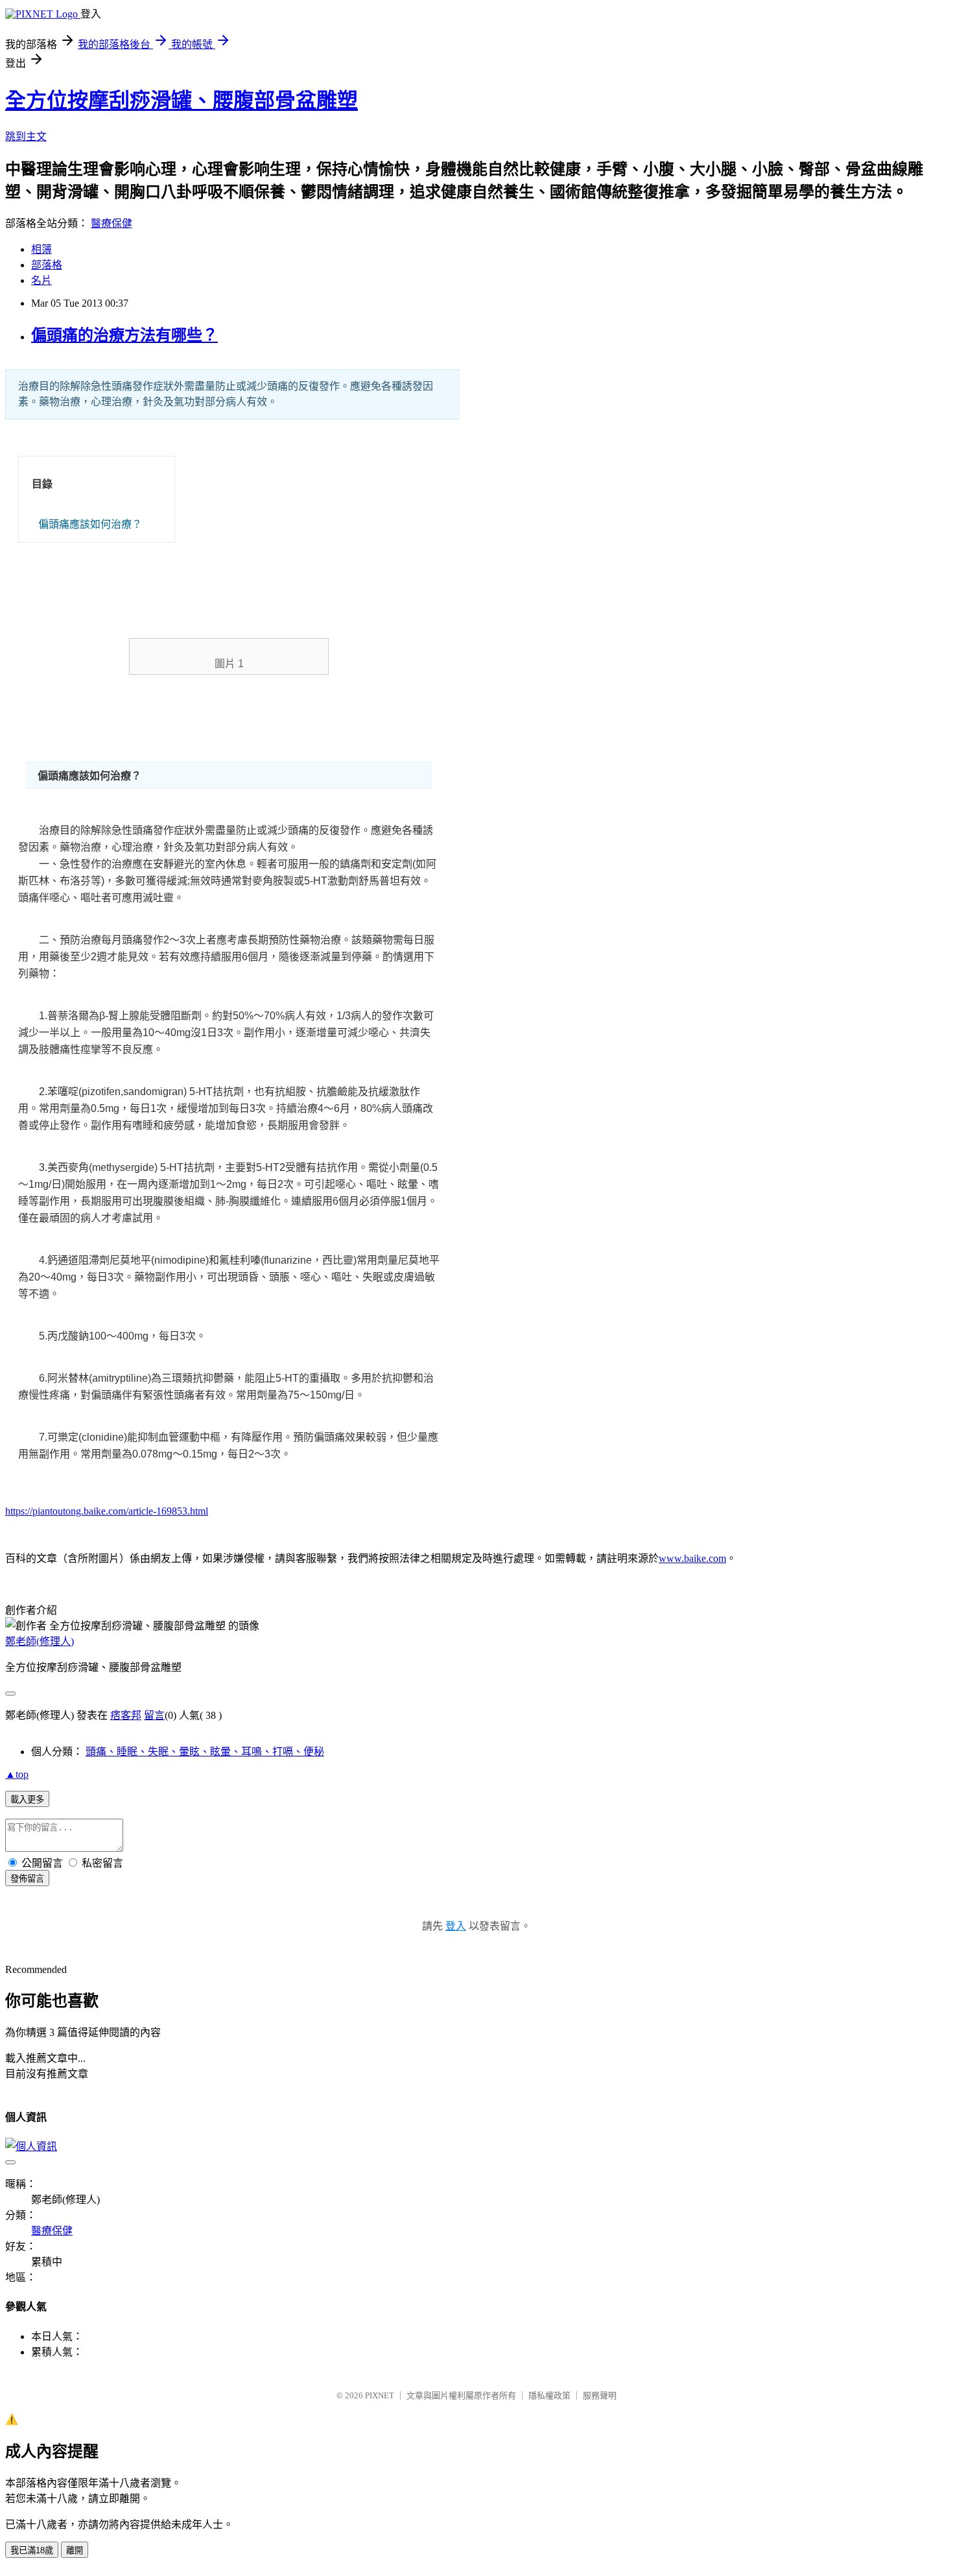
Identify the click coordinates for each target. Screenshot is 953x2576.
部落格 (47, 265)
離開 (75, 2550)
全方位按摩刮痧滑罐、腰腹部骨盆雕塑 (182, 100)
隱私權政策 (549, 2395)
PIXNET (380, 2395)
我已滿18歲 (32, 2550)
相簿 (41, 249)
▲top (17, 1774)
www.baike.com (692, 1558)
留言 (154, 1715)
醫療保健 (112, 223)
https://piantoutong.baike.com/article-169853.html (107, 1511)
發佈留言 (27, 1879)
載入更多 (27, 1800)
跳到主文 (26, 136)
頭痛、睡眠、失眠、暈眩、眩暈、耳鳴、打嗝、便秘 (205, 1752)
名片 (41, 280)
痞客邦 (126, 1715)
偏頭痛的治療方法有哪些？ (124, 335)
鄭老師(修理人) (40, 1641)
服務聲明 (600, 2395)
